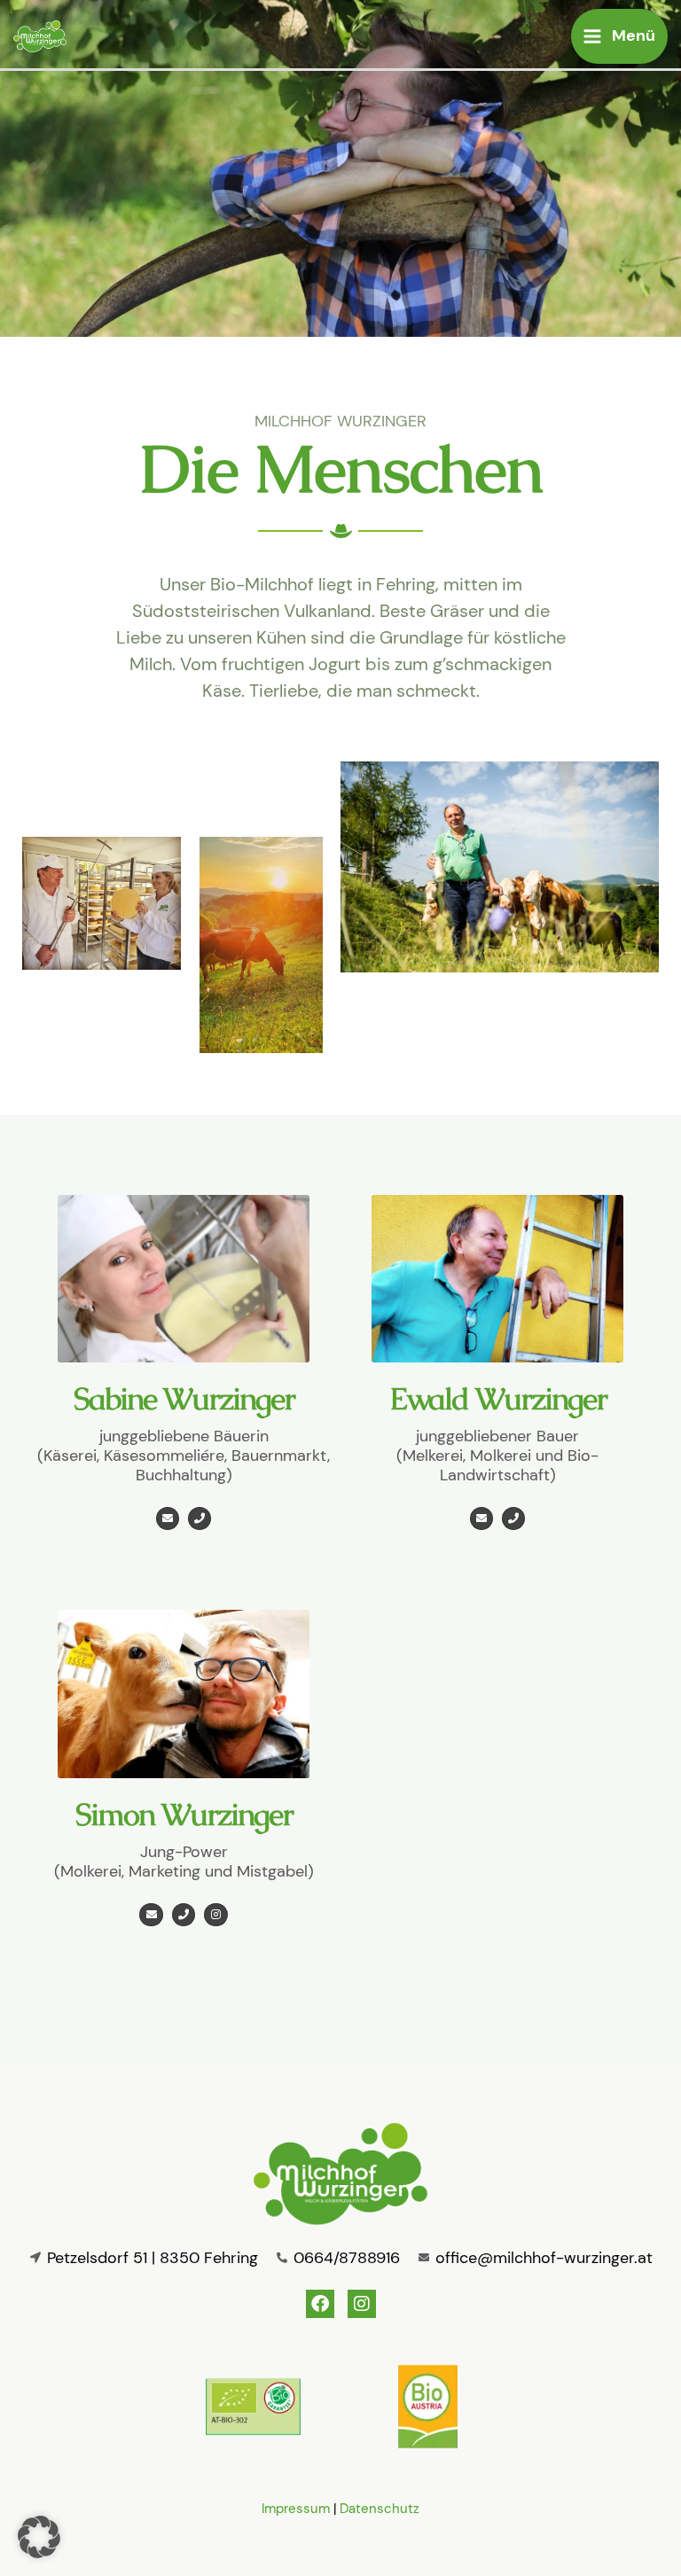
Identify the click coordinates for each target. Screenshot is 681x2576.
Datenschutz (380, 2509)
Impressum (296, 2509)
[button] (39, 2537)
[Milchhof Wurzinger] (40, 35)
